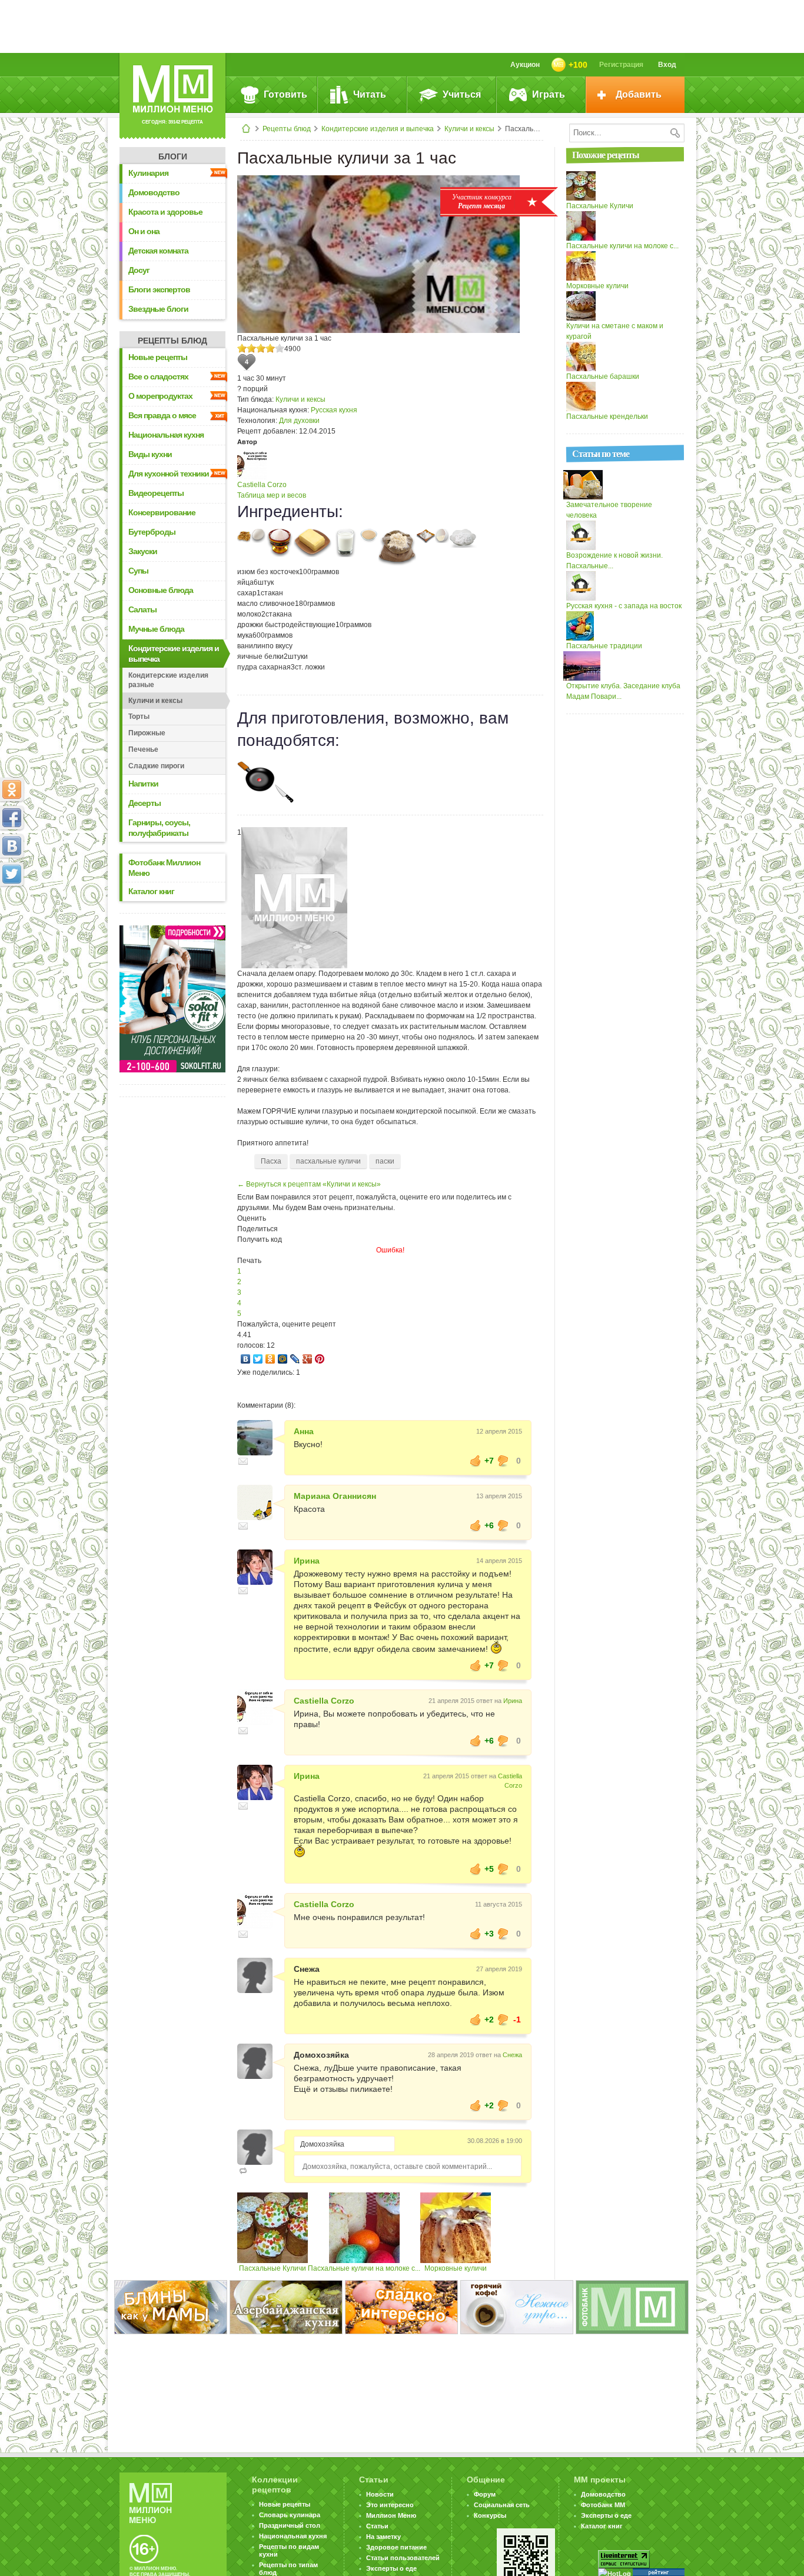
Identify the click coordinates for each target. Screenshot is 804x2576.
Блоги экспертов (159, 289)
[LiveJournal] (295, 1359)
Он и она (144, 231)
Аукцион (525, 65)
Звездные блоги (158, 309)
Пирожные (147, 733)
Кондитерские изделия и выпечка (378, 129)
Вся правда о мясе (162, 415)
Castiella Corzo (262, 485)
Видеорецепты (156, 493)
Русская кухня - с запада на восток (624, 606)
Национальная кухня (166, 435)
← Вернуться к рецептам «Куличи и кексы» (309, 1184)
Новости (380, 2494)
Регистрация (621, 65)
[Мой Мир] (283, 1359)
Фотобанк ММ (603, 2505)
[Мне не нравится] (503, 1461)
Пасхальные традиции (604, 646)
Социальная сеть (502, 2505)
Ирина (307, 1561)
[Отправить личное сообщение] (243, 1461)
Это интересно (390, 2505)
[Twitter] (258, 1359)
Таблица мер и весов (272, 495)
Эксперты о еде (391, 2568)
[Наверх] (12, 926)
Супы (138, 571)
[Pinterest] (320, 1359)
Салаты (142, 609)
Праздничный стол (290, 2525)
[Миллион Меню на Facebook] (12, 818)
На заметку (383, 2537)
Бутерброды (152, 532)
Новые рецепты (158, 357)
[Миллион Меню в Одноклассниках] (12, 789)
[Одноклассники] (270, 1359)
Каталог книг (151, 891)
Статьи (377, 2526)
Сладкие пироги (156, 766)
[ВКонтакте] (246, 1359)
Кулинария (148, 173)
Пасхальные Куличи (273, 2268)
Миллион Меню (391, 2515)
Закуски (143, 551)
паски (385, 1161)
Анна (304, 1431)
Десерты (144, 803)
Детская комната (158, 251)
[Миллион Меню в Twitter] (12, 874)
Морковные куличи (456, 2268)
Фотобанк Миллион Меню (164, 868)
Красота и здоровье (165, 212)
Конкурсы (490, 2515)
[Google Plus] (308, 1359)
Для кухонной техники (169, 474)
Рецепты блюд (287, 129)
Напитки (143, 784)
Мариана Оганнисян (335, 1496)
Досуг (139, 270)
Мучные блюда (156, 629)
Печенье (143, 749)
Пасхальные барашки (603, 376)
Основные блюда (161, 590)
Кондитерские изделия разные (168, 680)
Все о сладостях (158, 376)
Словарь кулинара (290, 2515)
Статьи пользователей (403, 2558)
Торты (139, 717)
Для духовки (299, 421)
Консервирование (162, 512)
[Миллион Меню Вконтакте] (12, 846)
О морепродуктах (160, 396)
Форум (485, 2494)
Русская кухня (334, 410)
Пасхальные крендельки (607, 416)
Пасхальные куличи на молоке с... (364, 2268)
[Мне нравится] (476, 1461)
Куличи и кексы (469, 129)
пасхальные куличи (328, 1161)
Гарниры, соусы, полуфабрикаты (159, 828)
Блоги (173, 156)
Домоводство (154, 192)
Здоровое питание (396, 2547)
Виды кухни (150, 454)
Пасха (271, 1161)
